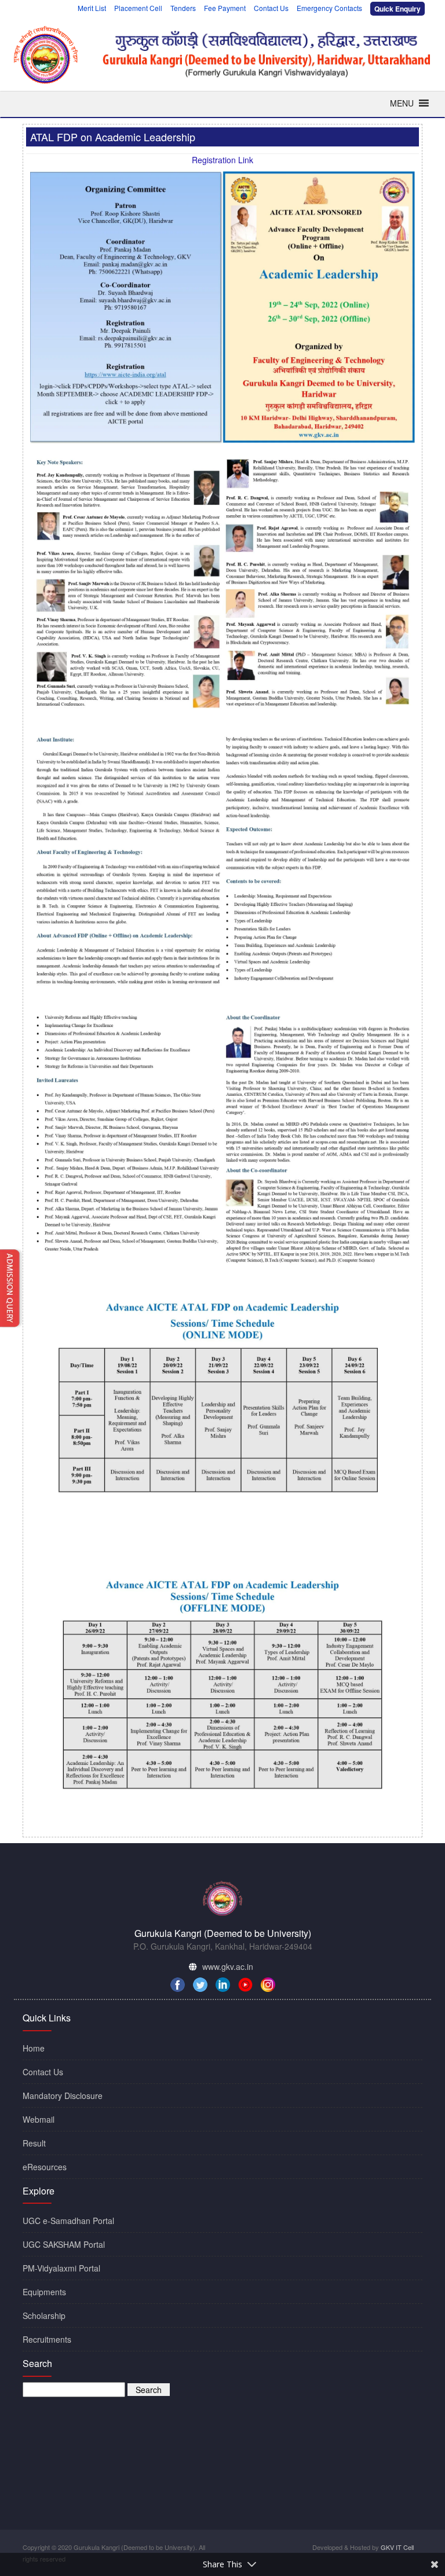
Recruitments (47, 2339)
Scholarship (44, 2316)
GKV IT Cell (397, 2547)
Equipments (44, 2292)
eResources (45, 2167)
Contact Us (271, 8)
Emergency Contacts (329, 8)
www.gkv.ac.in (228, 1966)
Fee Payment (225, 8)
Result (34, 2143)
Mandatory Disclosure (63, 2096)
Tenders (183, 8)
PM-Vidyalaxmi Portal (61, 2268)
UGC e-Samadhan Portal (68, 2221)
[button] (402, 103)
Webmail (39, 2119)
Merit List (92, 8)
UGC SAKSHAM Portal (64, 2244)
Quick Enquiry (398, 8)
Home (34, 2048)
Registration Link (222, 160)
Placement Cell (138, 8)
